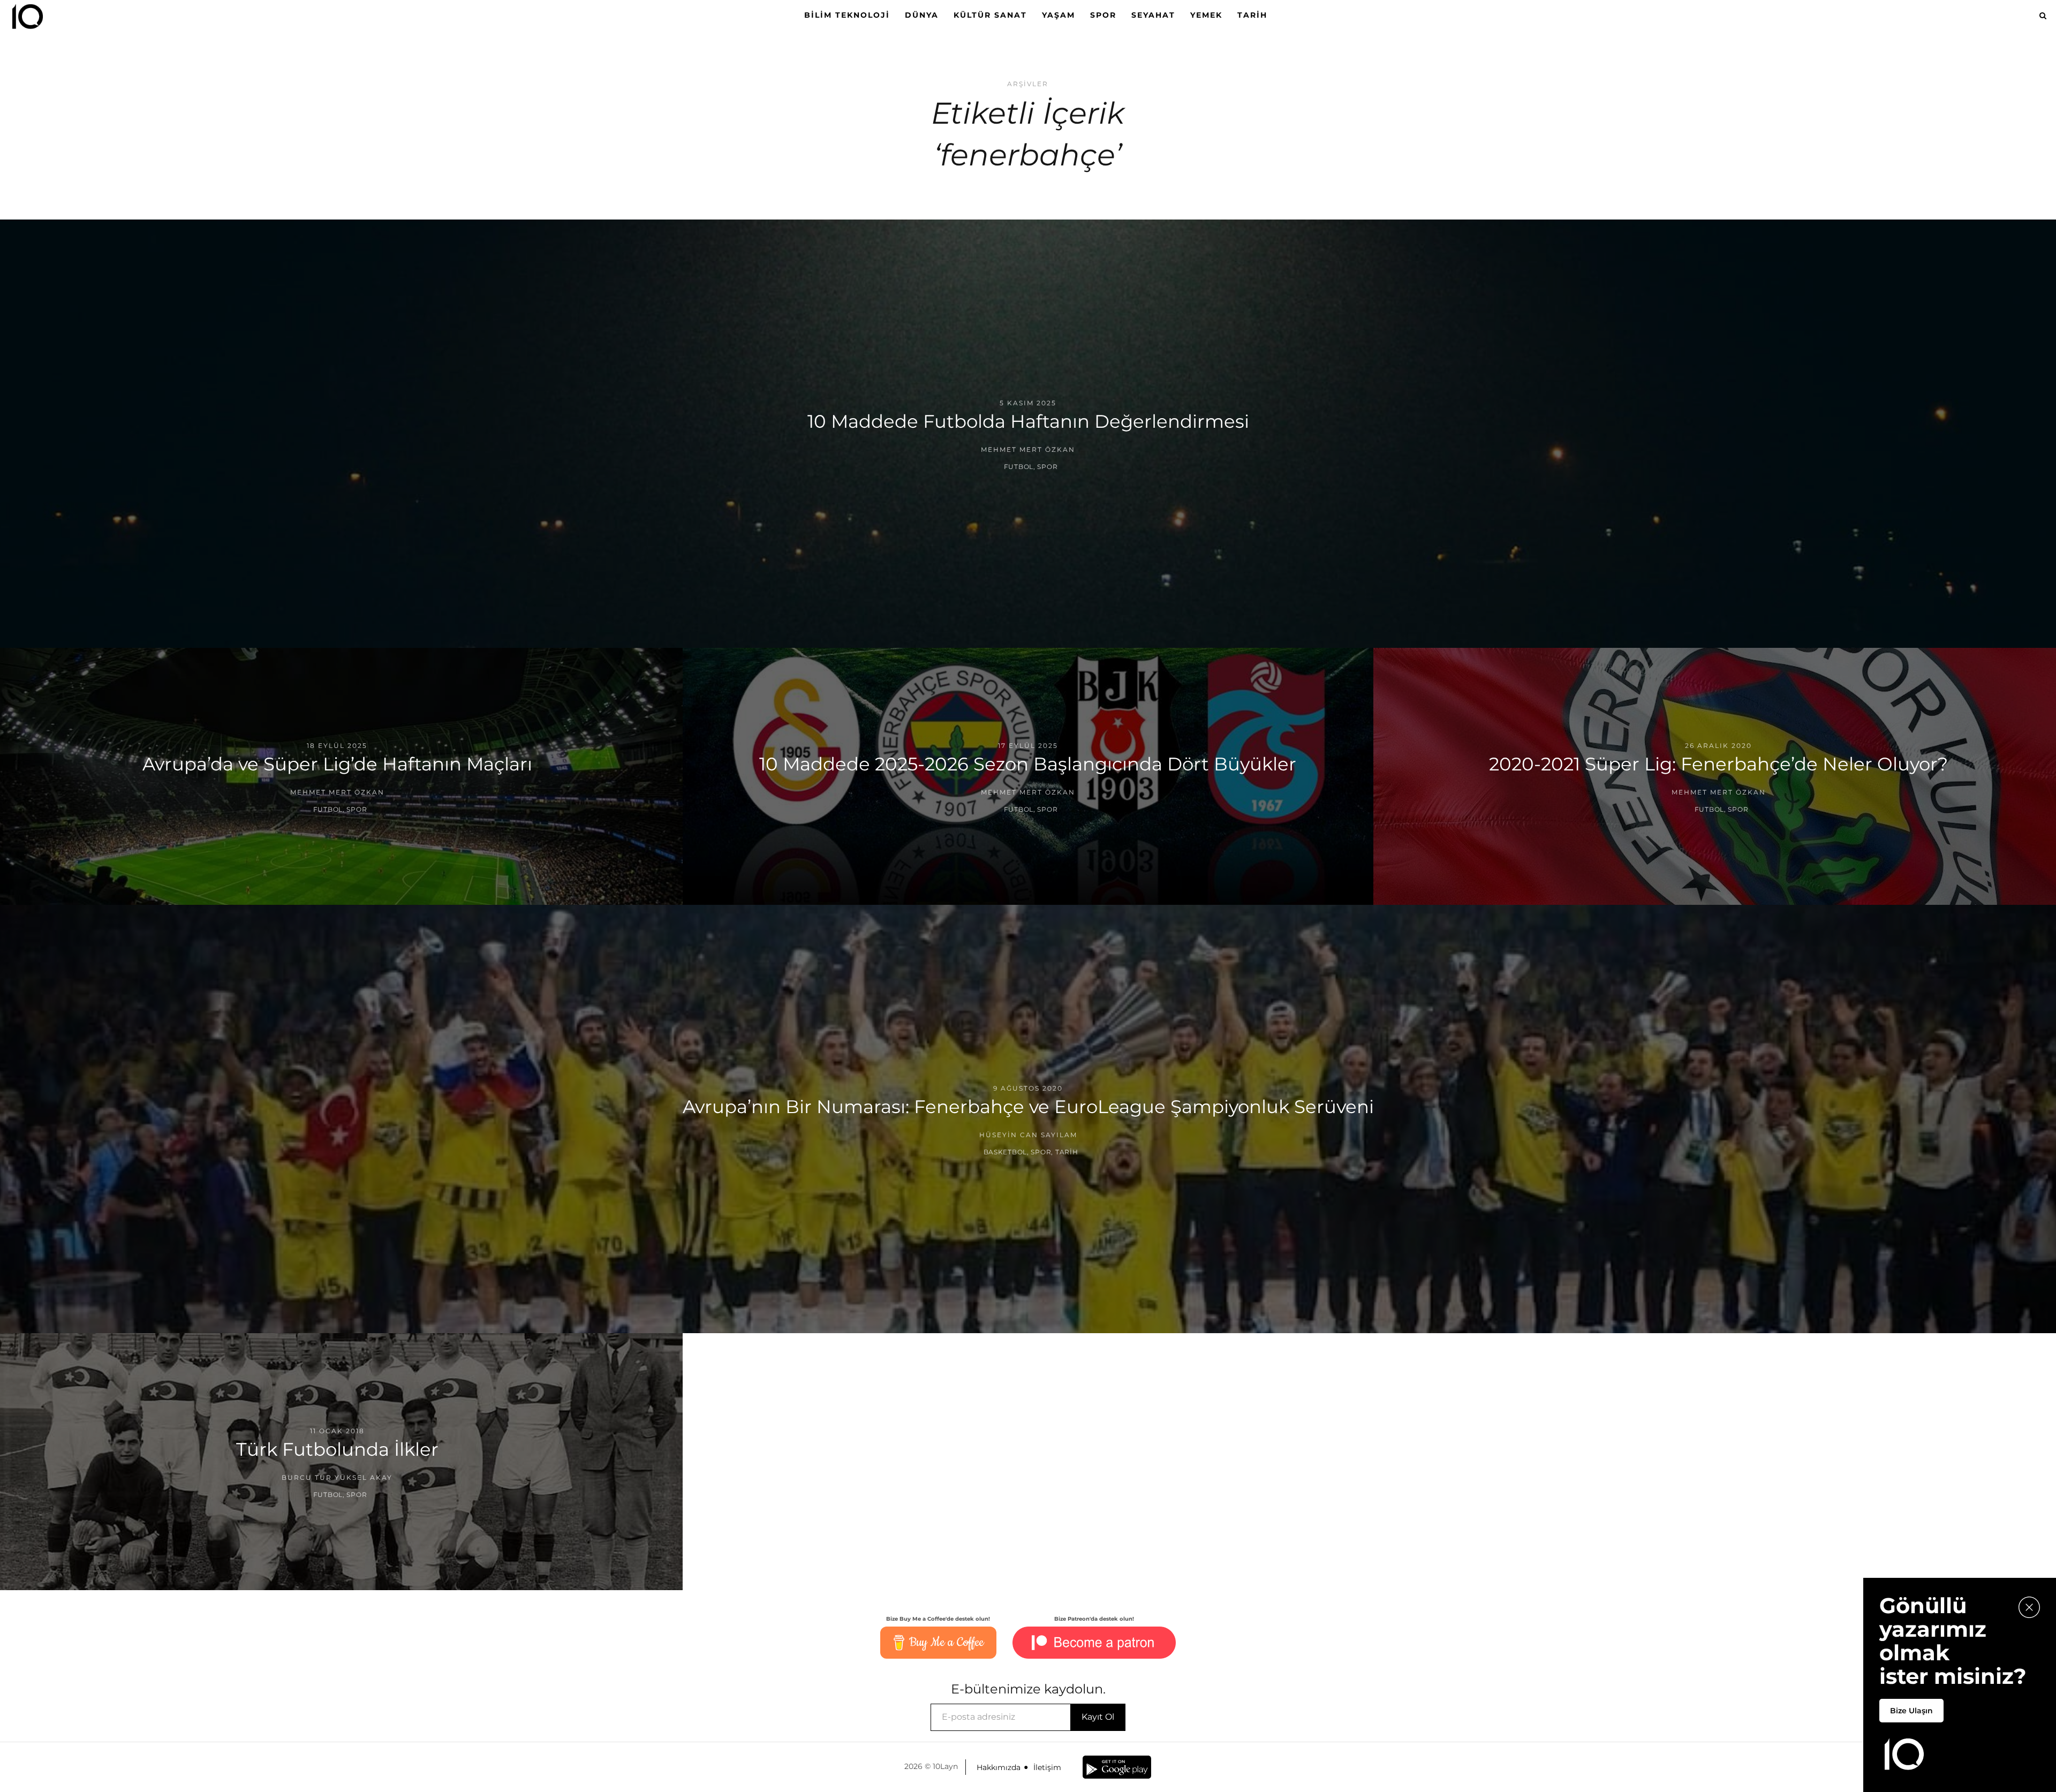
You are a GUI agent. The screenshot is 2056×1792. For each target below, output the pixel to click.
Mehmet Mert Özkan (1028, 449)
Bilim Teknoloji (847, 15)
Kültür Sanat (990, 15)
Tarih (1252, 15)
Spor (1103, 15)
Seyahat (1153, 15)
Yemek (1206, 15)
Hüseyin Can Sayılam (1028, 1135)
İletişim (1047, 1767)
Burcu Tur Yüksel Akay (337, 1477)
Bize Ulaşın (1911, 1711)
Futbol (1019, 467)
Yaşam (1059, 15)
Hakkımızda (999, 1767)
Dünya (922, 15)
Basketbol (1005, 1152)
